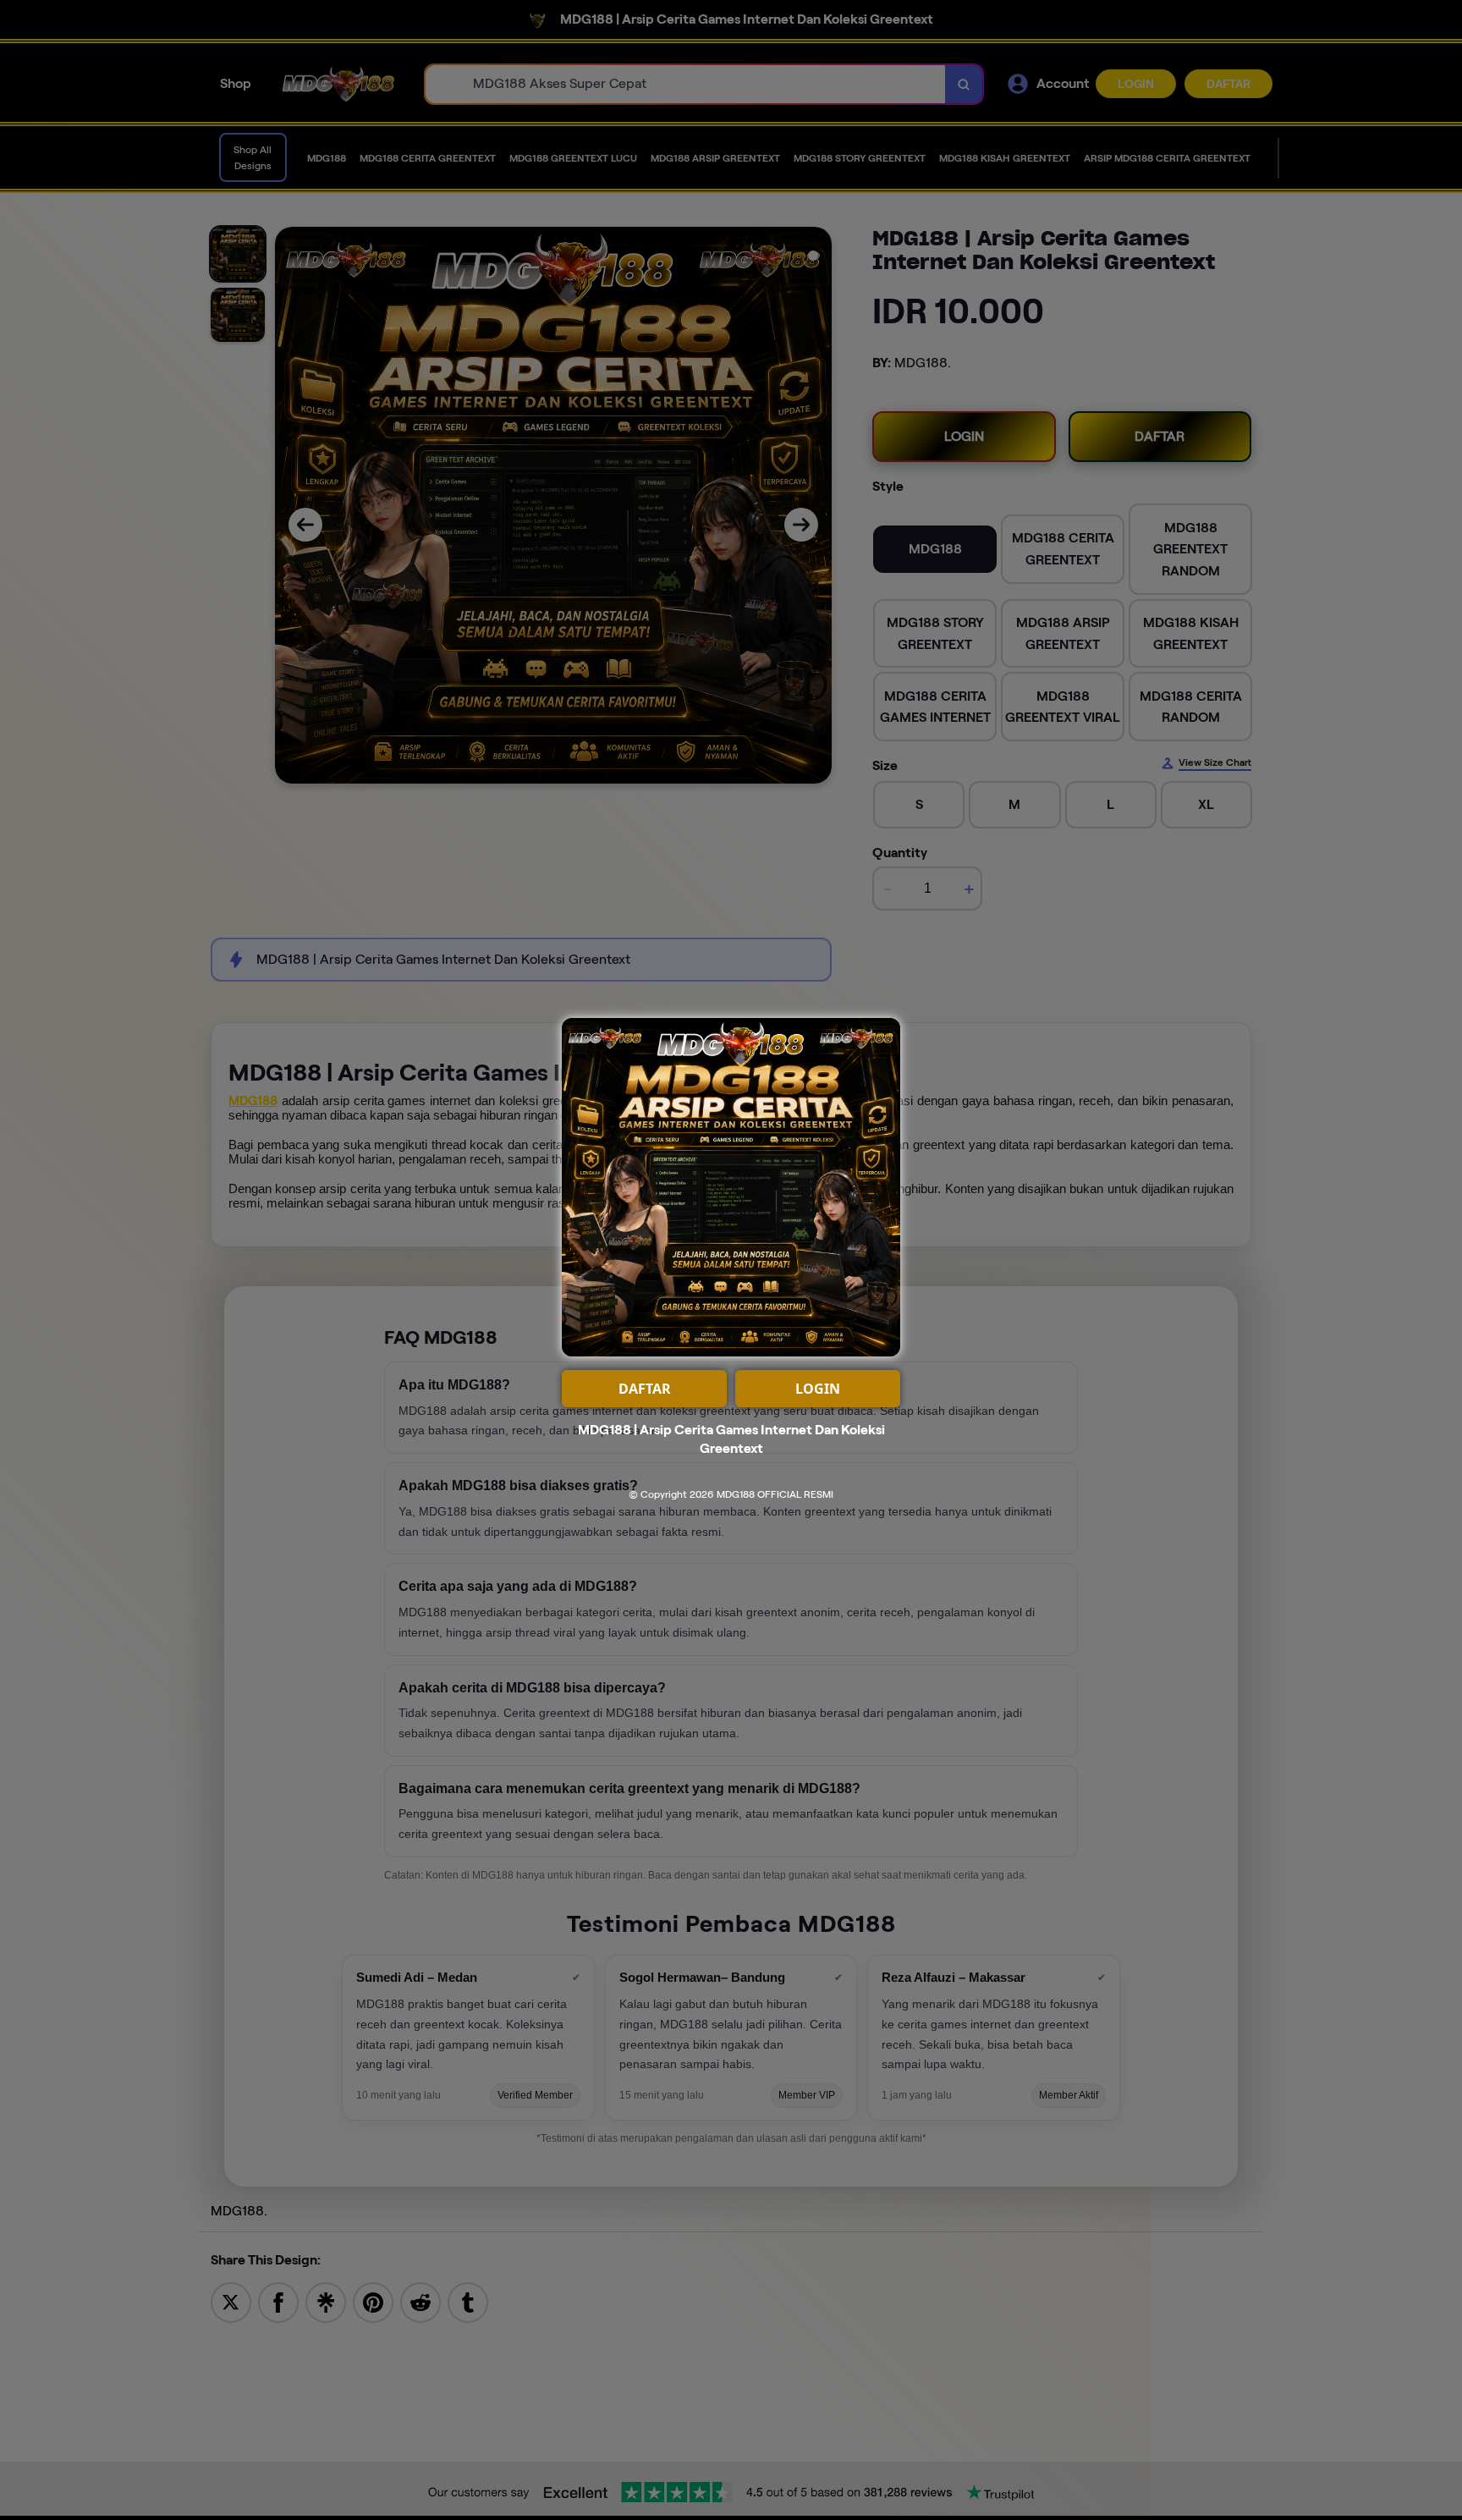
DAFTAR (645, 1389)
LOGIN (818, 1389)
